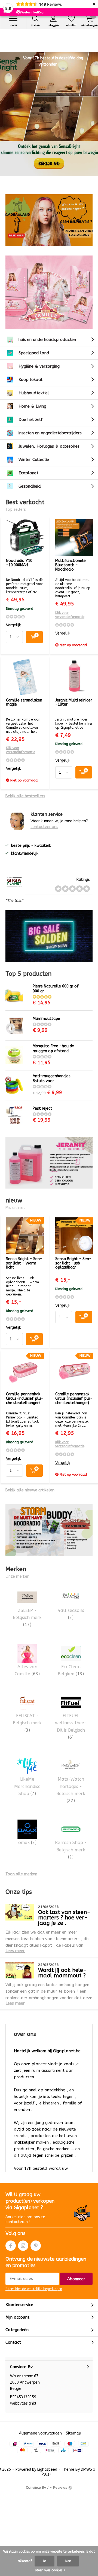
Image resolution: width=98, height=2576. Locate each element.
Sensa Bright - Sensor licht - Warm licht (24, 1263)
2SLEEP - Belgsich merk (27, 1618)
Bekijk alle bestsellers (25, 796)
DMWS (86, 2469)
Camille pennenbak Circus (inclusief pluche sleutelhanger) (25, 1398)
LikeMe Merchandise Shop (27, 1786)
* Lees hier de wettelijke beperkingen (34, 2289)
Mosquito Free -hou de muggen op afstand (53, 1049)
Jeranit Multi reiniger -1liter (74, 702)
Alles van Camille (27, 1670)
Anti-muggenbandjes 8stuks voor (52, 1078)
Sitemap (73, 2433)
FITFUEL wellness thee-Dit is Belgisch (71, 1726)
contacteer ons (44, 827)
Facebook (11, 2246)
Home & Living (32, 406)
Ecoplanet (28, 473)
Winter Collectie (34, 460)
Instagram (23, 2246)
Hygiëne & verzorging (39, 366)
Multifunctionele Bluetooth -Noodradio (71, 565)
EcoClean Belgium (71, 1670)
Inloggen (53, 25)
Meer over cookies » (50, 2570)
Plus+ (46, 2474)
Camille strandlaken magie (24, 702)
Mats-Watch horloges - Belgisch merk (71, 1790)
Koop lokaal (30, 380)
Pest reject (42, 1108)
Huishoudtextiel (34, 393)
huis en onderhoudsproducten (47, 340)
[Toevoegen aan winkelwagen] (34, 637)
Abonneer (76, 2279)
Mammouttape (46, 1019)
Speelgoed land (34, 353)
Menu (13, 25)
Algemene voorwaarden (40, 2433)
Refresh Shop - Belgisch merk (71, 1850)
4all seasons (71, 1614)
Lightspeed (47, 2469)
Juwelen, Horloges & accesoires (49, 446)
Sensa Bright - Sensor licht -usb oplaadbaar (73, 1263)
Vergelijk (13, 625)
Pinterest (36, 2246)
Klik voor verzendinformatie (70, 615)
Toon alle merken (21, 1874)
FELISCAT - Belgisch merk (27, 1723)
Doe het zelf (31, 420)
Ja (45, 2561)
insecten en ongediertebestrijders (50, 433)
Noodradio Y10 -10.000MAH (19, 563)
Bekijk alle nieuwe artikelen (30, 1490)
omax (27, 1843)
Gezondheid (30, 486)
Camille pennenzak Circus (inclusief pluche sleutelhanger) (74, 1398)
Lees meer (15, 1951)
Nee (68, 2561)
